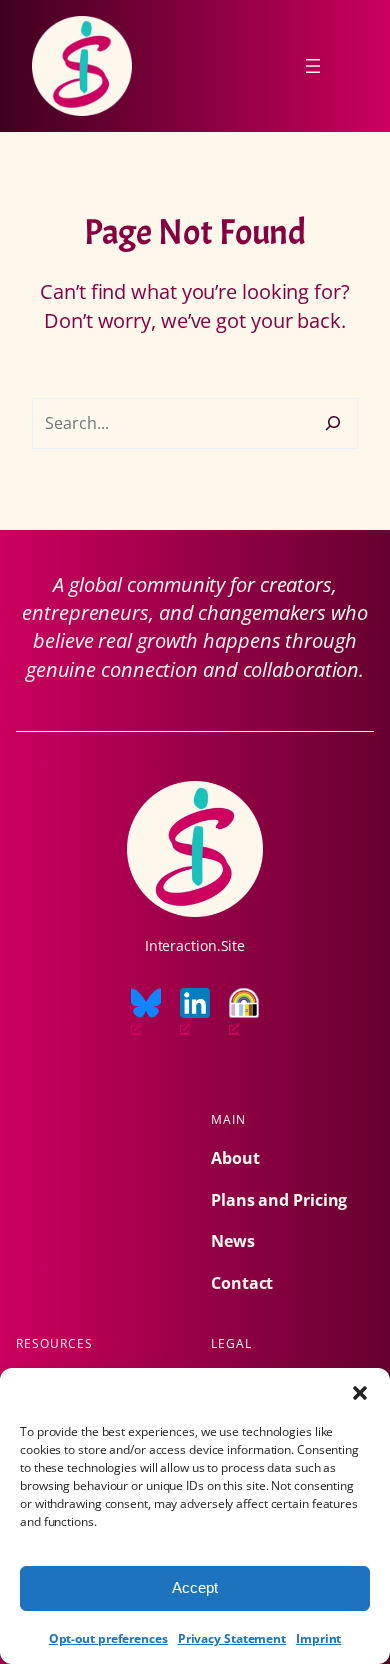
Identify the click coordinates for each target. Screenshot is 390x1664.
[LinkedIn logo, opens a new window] (195, 1013)
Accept (195, 1587)
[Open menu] (313, 66)
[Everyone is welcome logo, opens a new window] (244, 1013)
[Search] (333, 423)
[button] (360, 1393)
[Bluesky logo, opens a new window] (146, 1013)
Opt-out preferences (108, 1638)
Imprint (318, 1638)
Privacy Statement (232, 1638)
